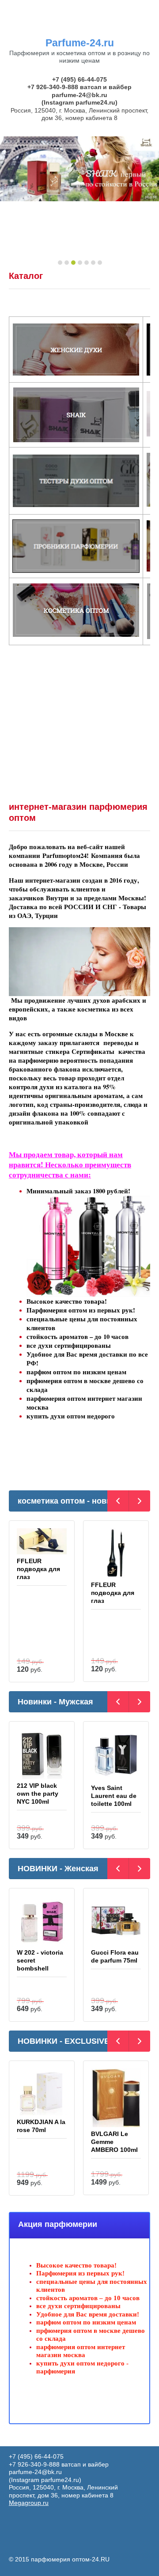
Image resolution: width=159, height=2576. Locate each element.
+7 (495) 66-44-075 (79, 79)
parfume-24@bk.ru (79, 95)
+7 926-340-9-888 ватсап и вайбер (79, 87)
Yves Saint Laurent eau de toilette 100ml (114, 1796)
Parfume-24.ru (80, 43)
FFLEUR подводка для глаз (38, 1569)
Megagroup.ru (29, 2503)
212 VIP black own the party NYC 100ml (38, 1794)
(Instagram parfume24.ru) (79, 102)
